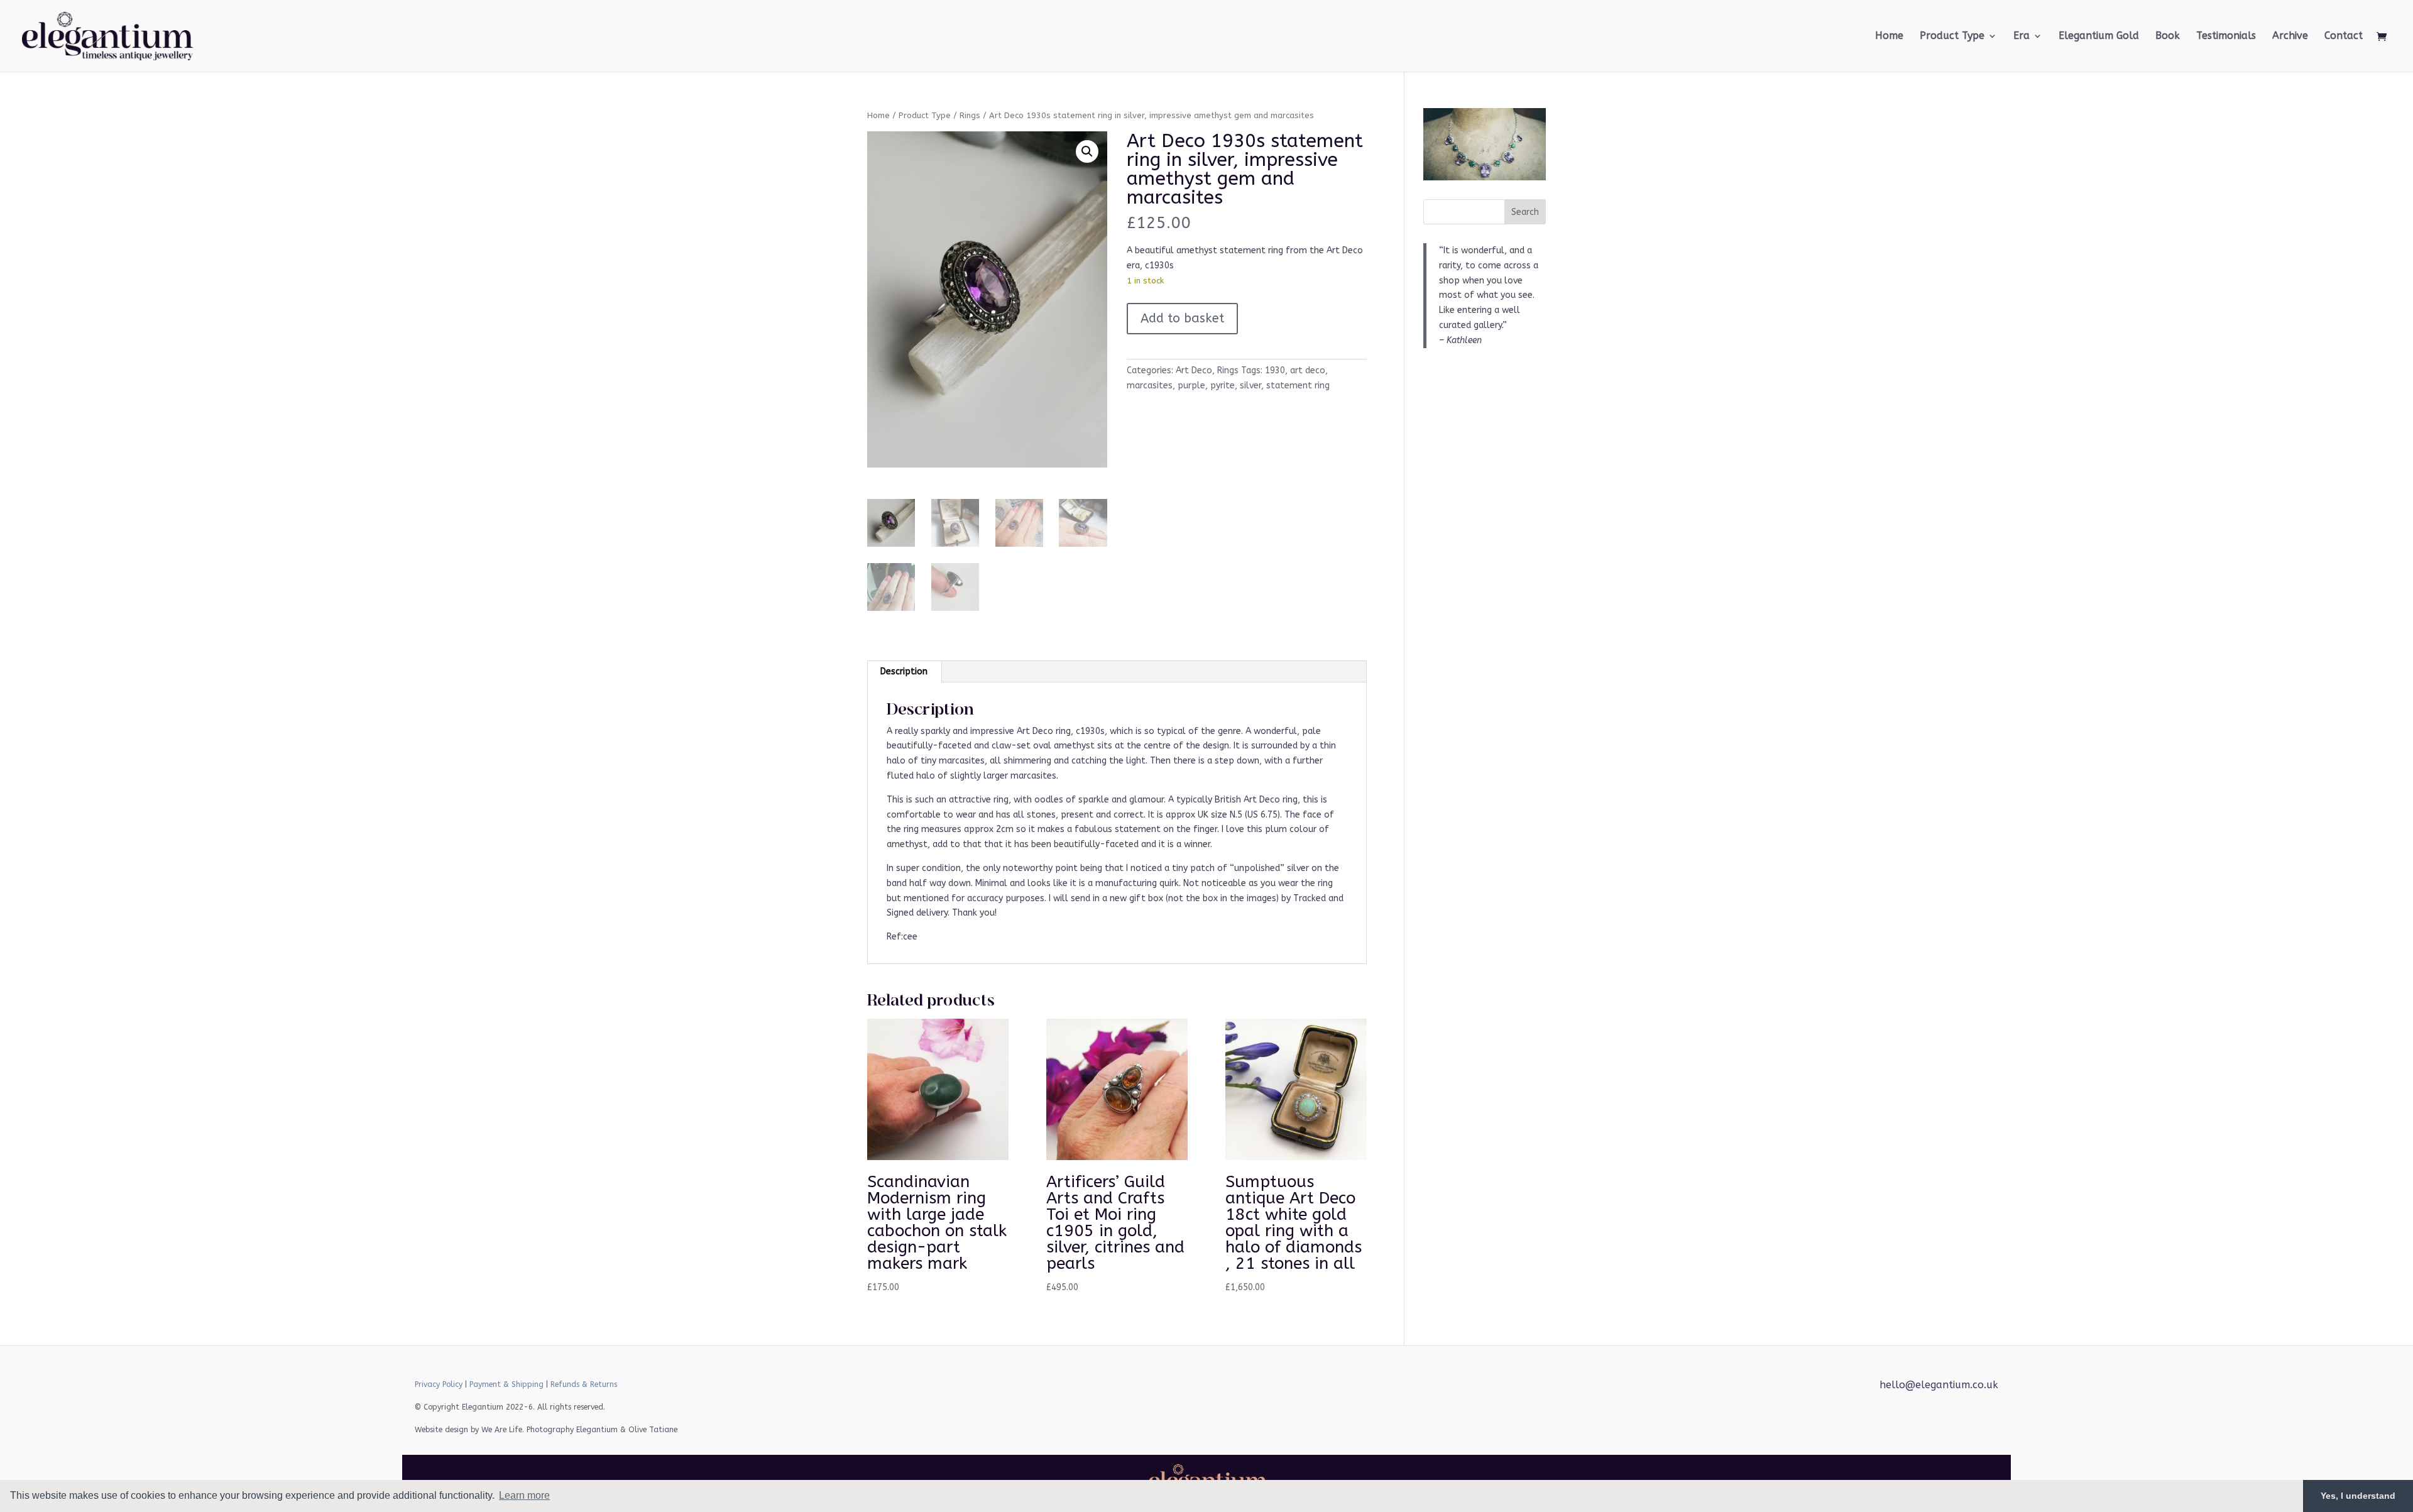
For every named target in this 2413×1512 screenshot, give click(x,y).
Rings (970, 115)
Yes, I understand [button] (2358, 1496)
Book (2168, 36)
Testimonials (2226, 36)
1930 (1275, 370)
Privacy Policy (439, 1384)
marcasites (1150, 386)
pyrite (1223, 386)
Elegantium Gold (2099, 36)
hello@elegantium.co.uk (1939, 1385)
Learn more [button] (524, 1495)
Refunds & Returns (584, 1384)
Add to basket (1182, 318)
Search (1525, 212)
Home (1889, 36)
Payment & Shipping (506, 1384)
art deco (1308, 370)
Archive (2290, 36)
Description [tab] (904, 671)
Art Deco (1194, 370)
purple (1191, 386)
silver (1250, 386)
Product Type (925, 115)
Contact (2344, 36)
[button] (1087, 151)
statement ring (1298, 386)
